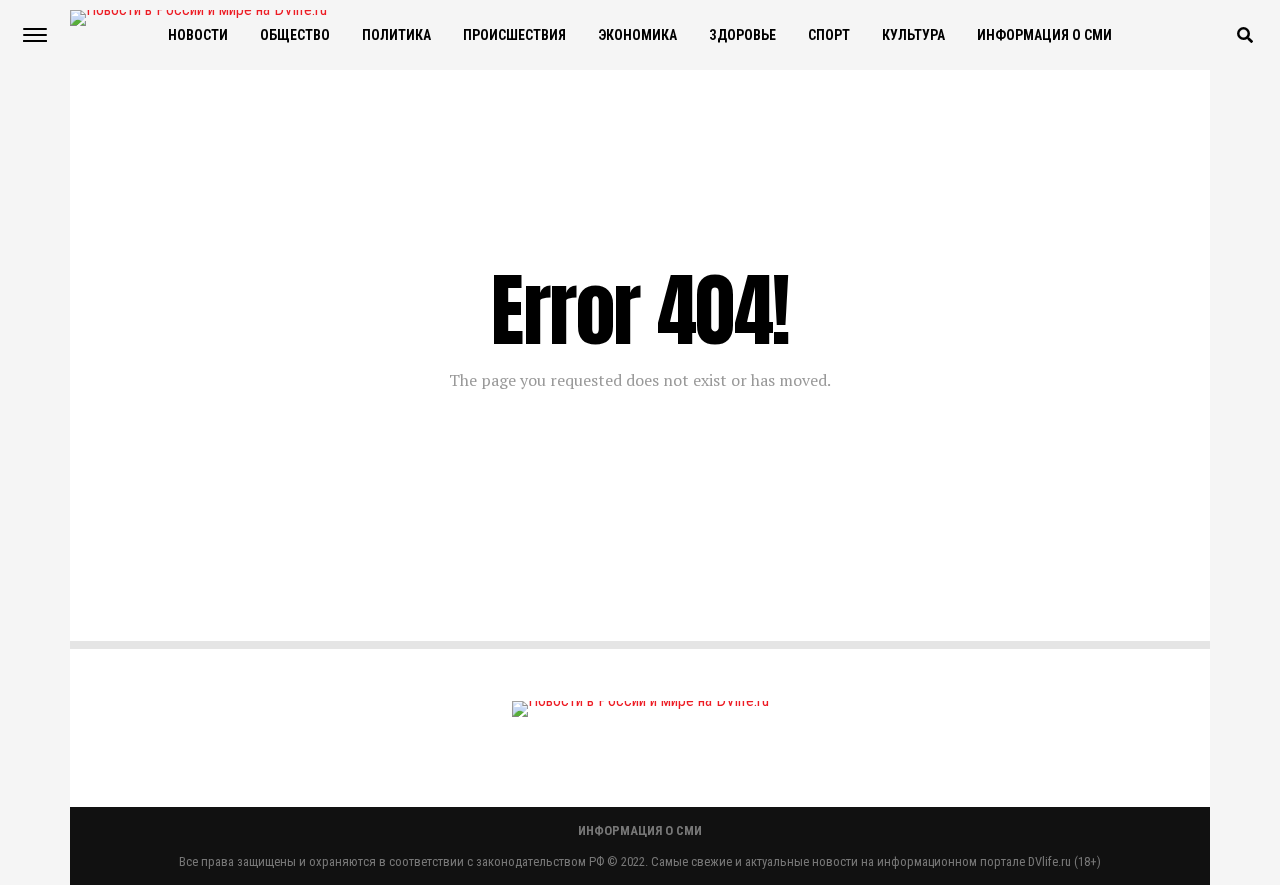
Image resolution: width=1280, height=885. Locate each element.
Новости (198, 35)
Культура (913, 35)
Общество (295, 35)
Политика (396, 35)
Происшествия (514, 35)
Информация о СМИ (1044, 35)
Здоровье (742, 35)
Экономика (637, 35)
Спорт (829, 35)
